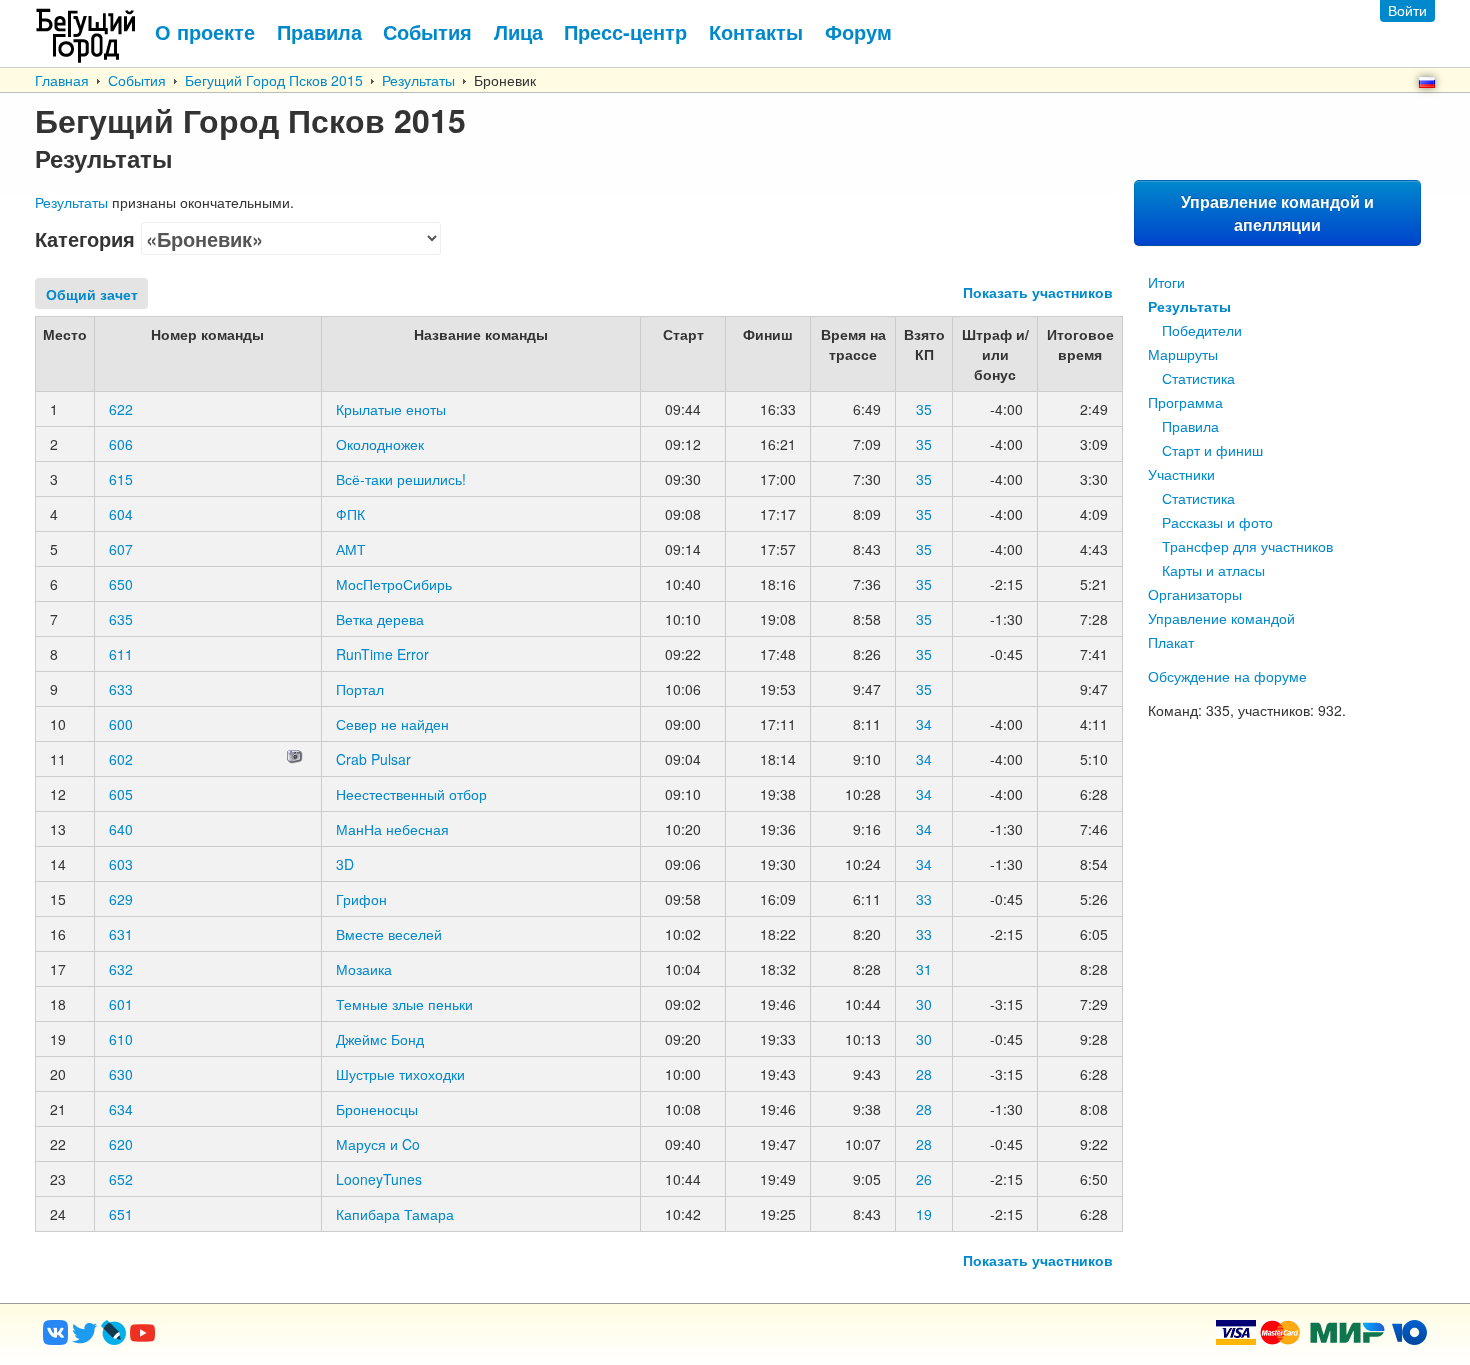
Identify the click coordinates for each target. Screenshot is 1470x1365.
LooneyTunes (379, 1179)
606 (121, 444)
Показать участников (1038, 292)
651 (121, 1214)
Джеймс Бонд (380, 1039)
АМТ (351, 549)
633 (121, 689)
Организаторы (1195, 594)
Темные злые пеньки (404, 1004)
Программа (1185, 402)
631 (121, 934)
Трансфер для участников (1247, 546)
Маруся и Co (378, 1144)
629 (121, 899)
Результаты (418, 80)
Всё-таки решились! (401, 479)
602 (121, 759)
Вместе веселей (389, 934)
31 (924, 969)
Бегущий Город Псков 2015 (274, 80)
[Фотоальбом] (295, 759)
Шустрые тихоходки (400, 1074)
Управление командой (1221, 618)
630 (121, 1074)
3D (345, 864)
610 (121, 1039)
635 (121, 619)
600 (121, 724)
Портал (360, 689)
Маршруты (1183, 354)
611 (121, 654)
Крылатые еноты (391, 409)
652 (121, 1179)
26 (924, 1179)
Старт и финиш (1212, 450)
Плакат (1171, 642)
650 (121, 584)
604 (121, 514)
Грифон (361, 899)
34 (924, 724)
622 (121, 409)
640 (121, 829)
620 (121, 1144)
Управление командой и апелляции (1277, 213)
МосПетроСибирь (394, 584)
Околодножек (380, 444)
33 (924, 899)
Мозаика (364, 969)
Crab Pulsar (373, 759)
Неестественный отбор (411, 794)
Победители (1202, 330)
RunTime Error (382, 654)
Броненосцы (377, 1109)
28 (924, 1074)
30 (924, 1004)
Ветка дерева (380, 619)
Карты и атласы (1213, 570)
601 (121, 1004)
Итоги (1166, 282)
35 (924, 409)
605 (121, 794)
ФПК (350, 514)
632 (121, 969)
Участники (1181, 474)
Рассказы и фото (1217, 522)
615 (121, 479)
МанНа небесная (392, 829)
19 (924, 1214)
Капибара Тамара (395, 1214)
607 (121, 549)
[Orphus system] (224, 1339)
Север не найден (392, 724)
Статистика (1198, 378)
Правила (1190, 426)
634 (121, 1109)
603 (121, 864)
